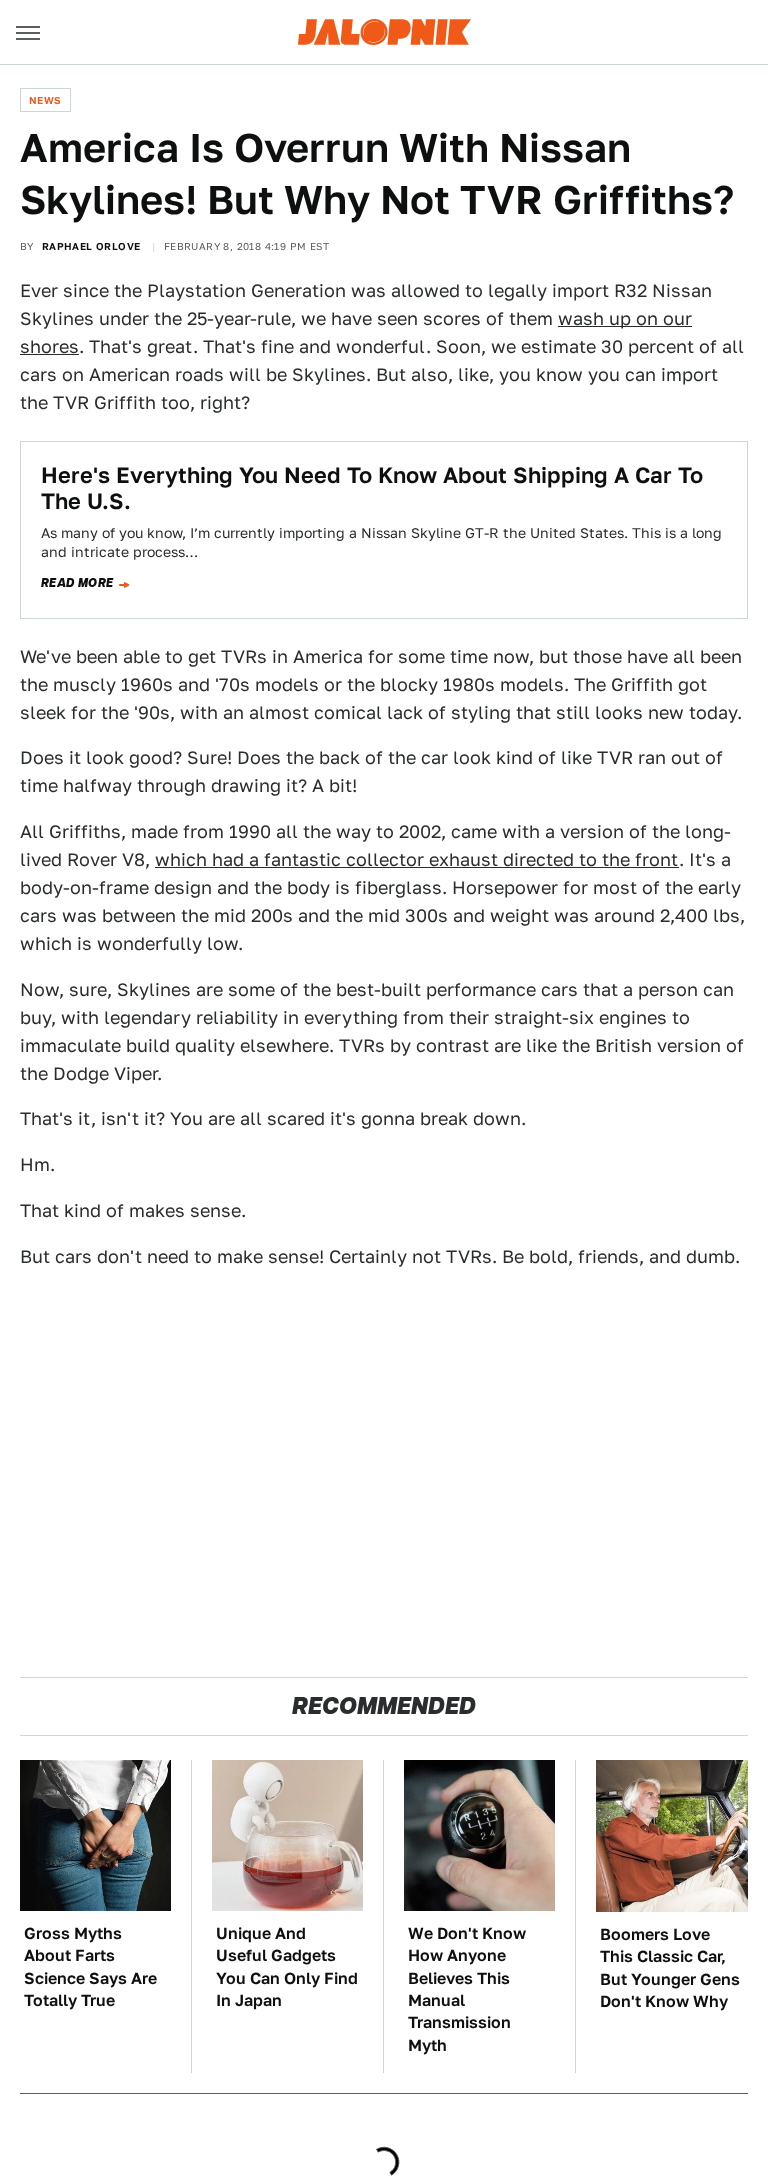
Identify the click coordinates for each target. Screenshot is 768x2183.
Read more (77, 583)
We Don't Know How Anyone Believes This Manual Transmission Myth (467, 1989)
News (45, 100)
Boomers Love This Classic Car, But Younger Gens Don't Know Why (670, 1968)
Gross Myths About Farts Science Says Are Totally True (90, 1967)
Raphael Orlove (91, 246)
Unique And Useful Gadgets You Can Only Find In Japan (287, 1967)
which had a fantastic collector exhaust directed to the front (417, 859)
